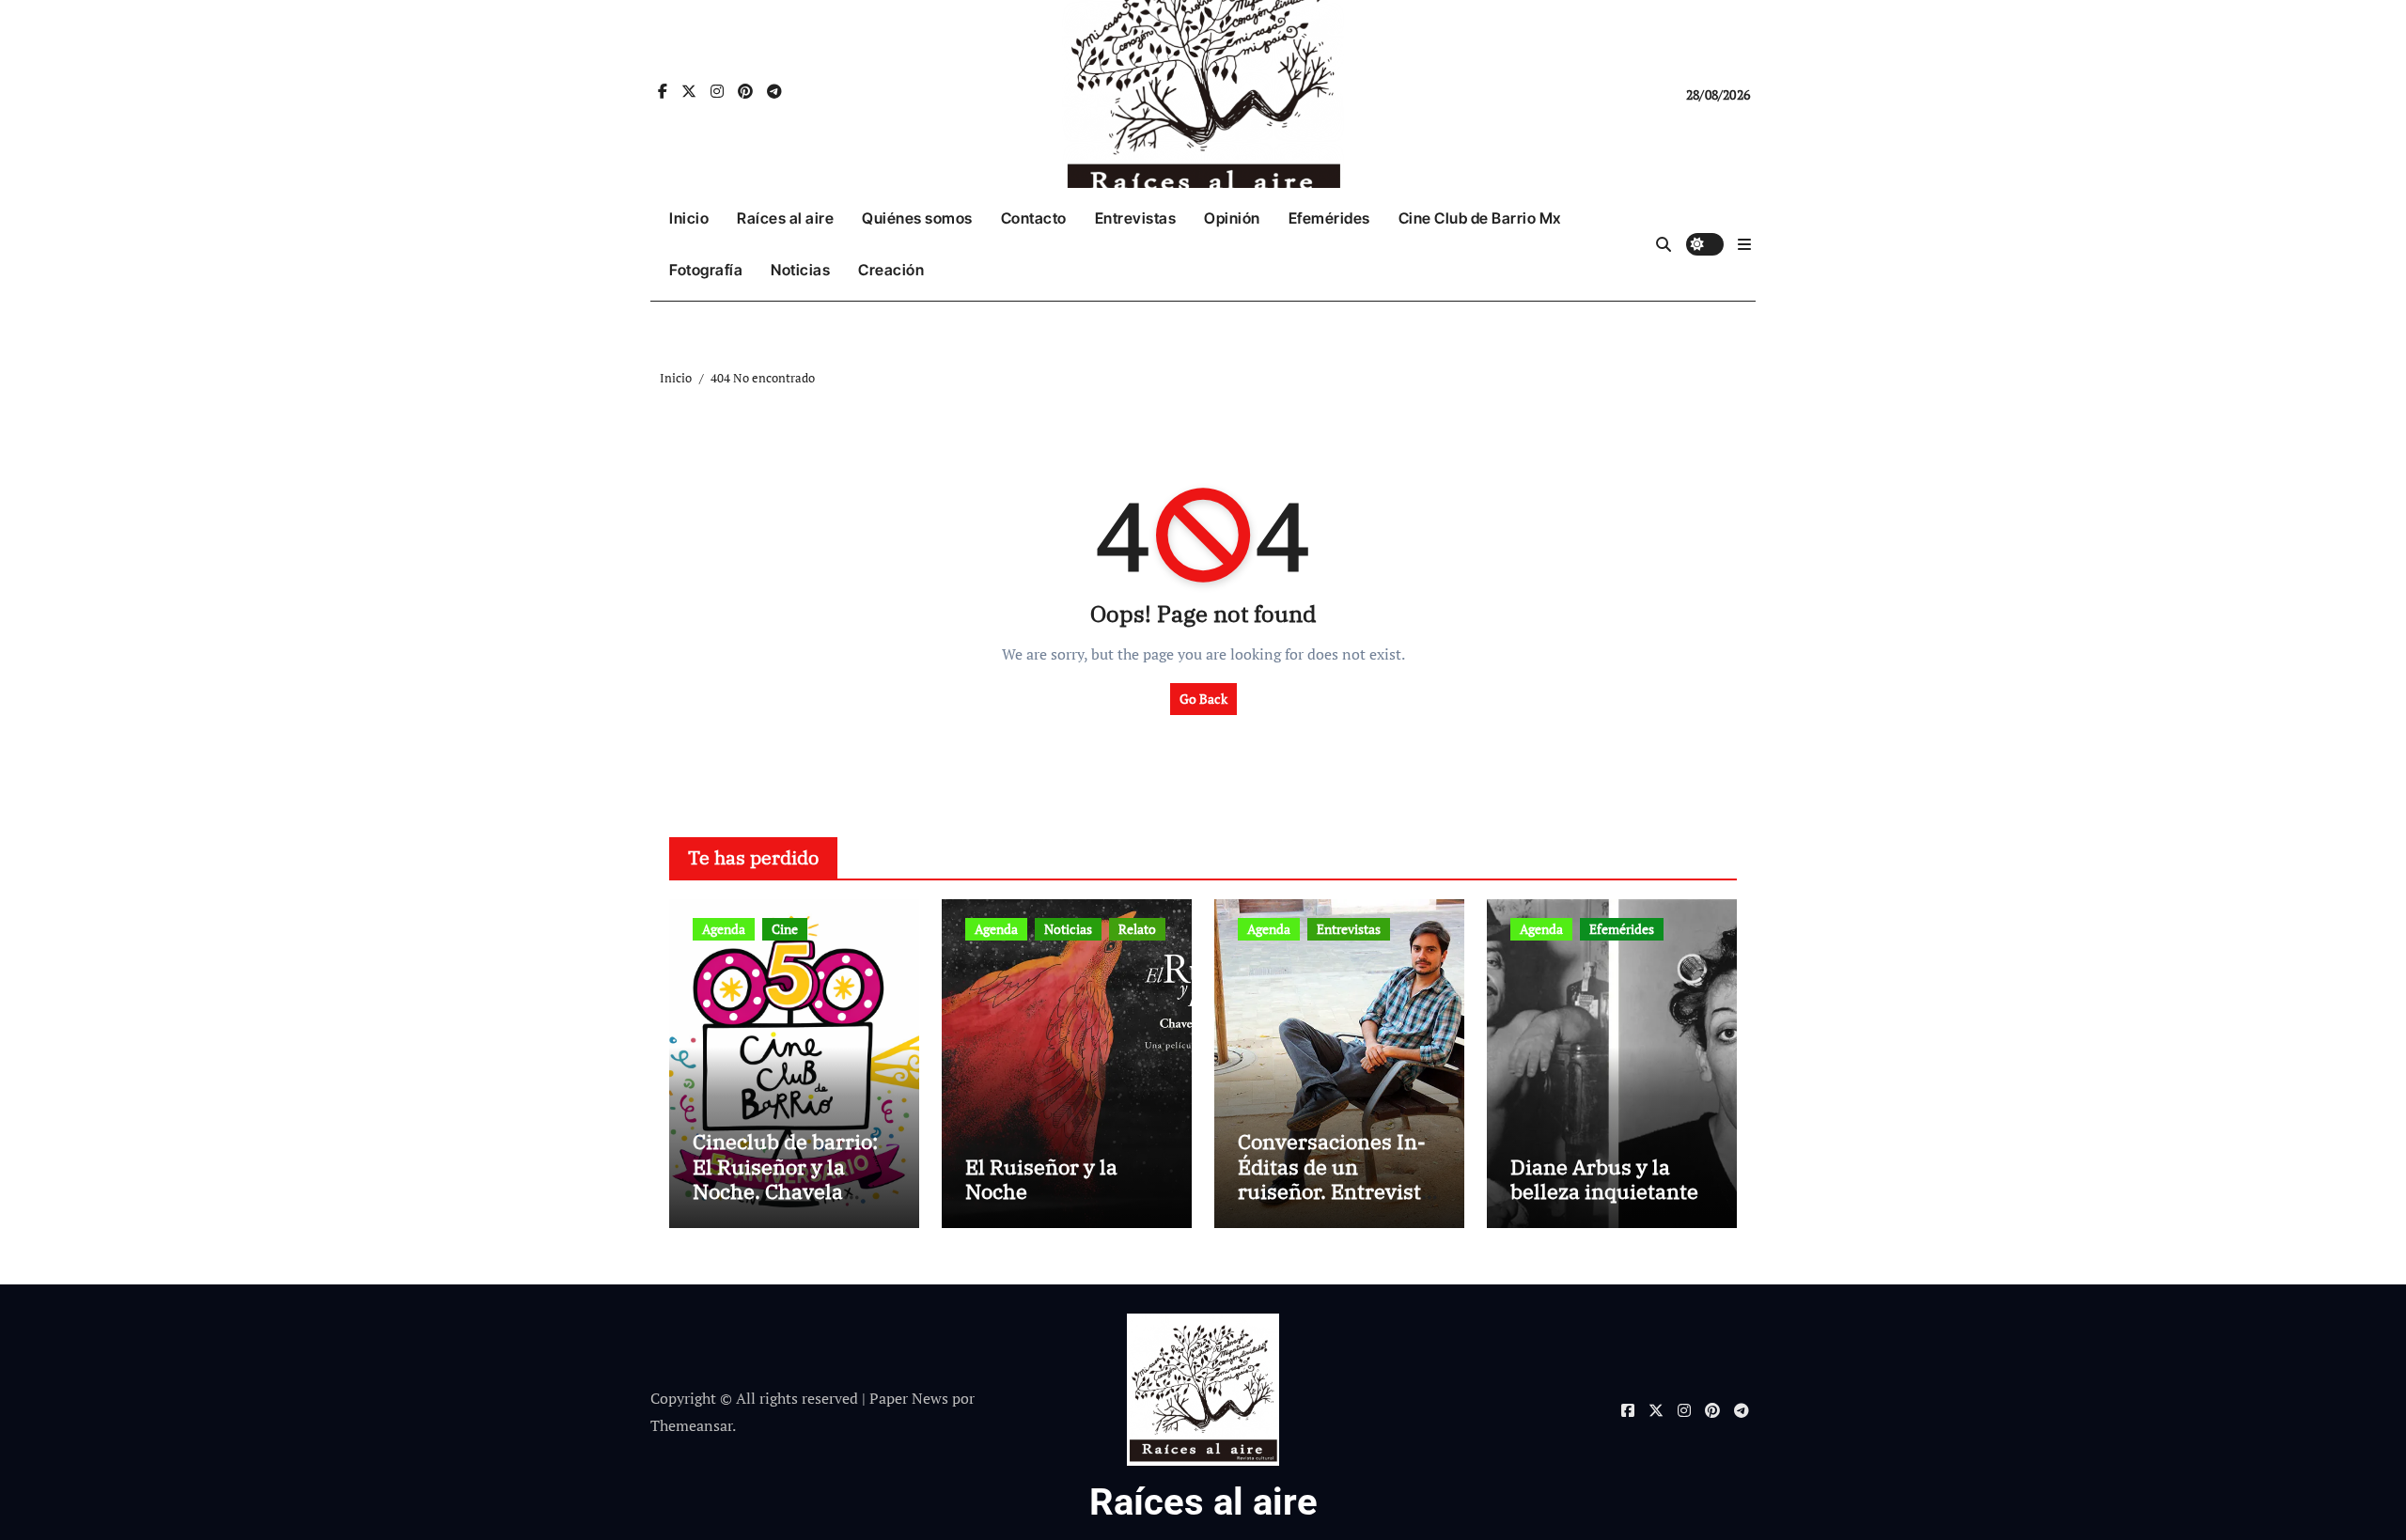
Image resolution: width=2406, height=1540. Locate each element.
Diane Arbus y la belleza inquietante (1604, 1179)
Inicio (689, 218)
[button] (1744, 244)
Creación (891, 270)
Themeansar (691, 1425)
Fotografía (706, 270)
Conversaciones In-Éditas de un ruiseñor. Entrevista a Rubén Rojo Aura (1335, 1178)
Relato (1137, 929)
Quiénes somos (917, 218)
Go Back (1203, 699)
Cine (785, 929)
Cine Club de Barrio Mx (1480, 218)
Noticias (800, 270)
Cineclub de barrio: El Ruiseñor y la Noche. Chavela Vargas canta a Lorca (793, 1178)
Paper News (909, 1398)
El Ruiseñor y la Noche (1041, 1179)
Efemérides (1329, 218)
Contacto (1034, 218)
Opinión (1232, 218)
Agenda (724, 929)
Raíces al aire (785, 218)
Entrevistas (1136, 218)
